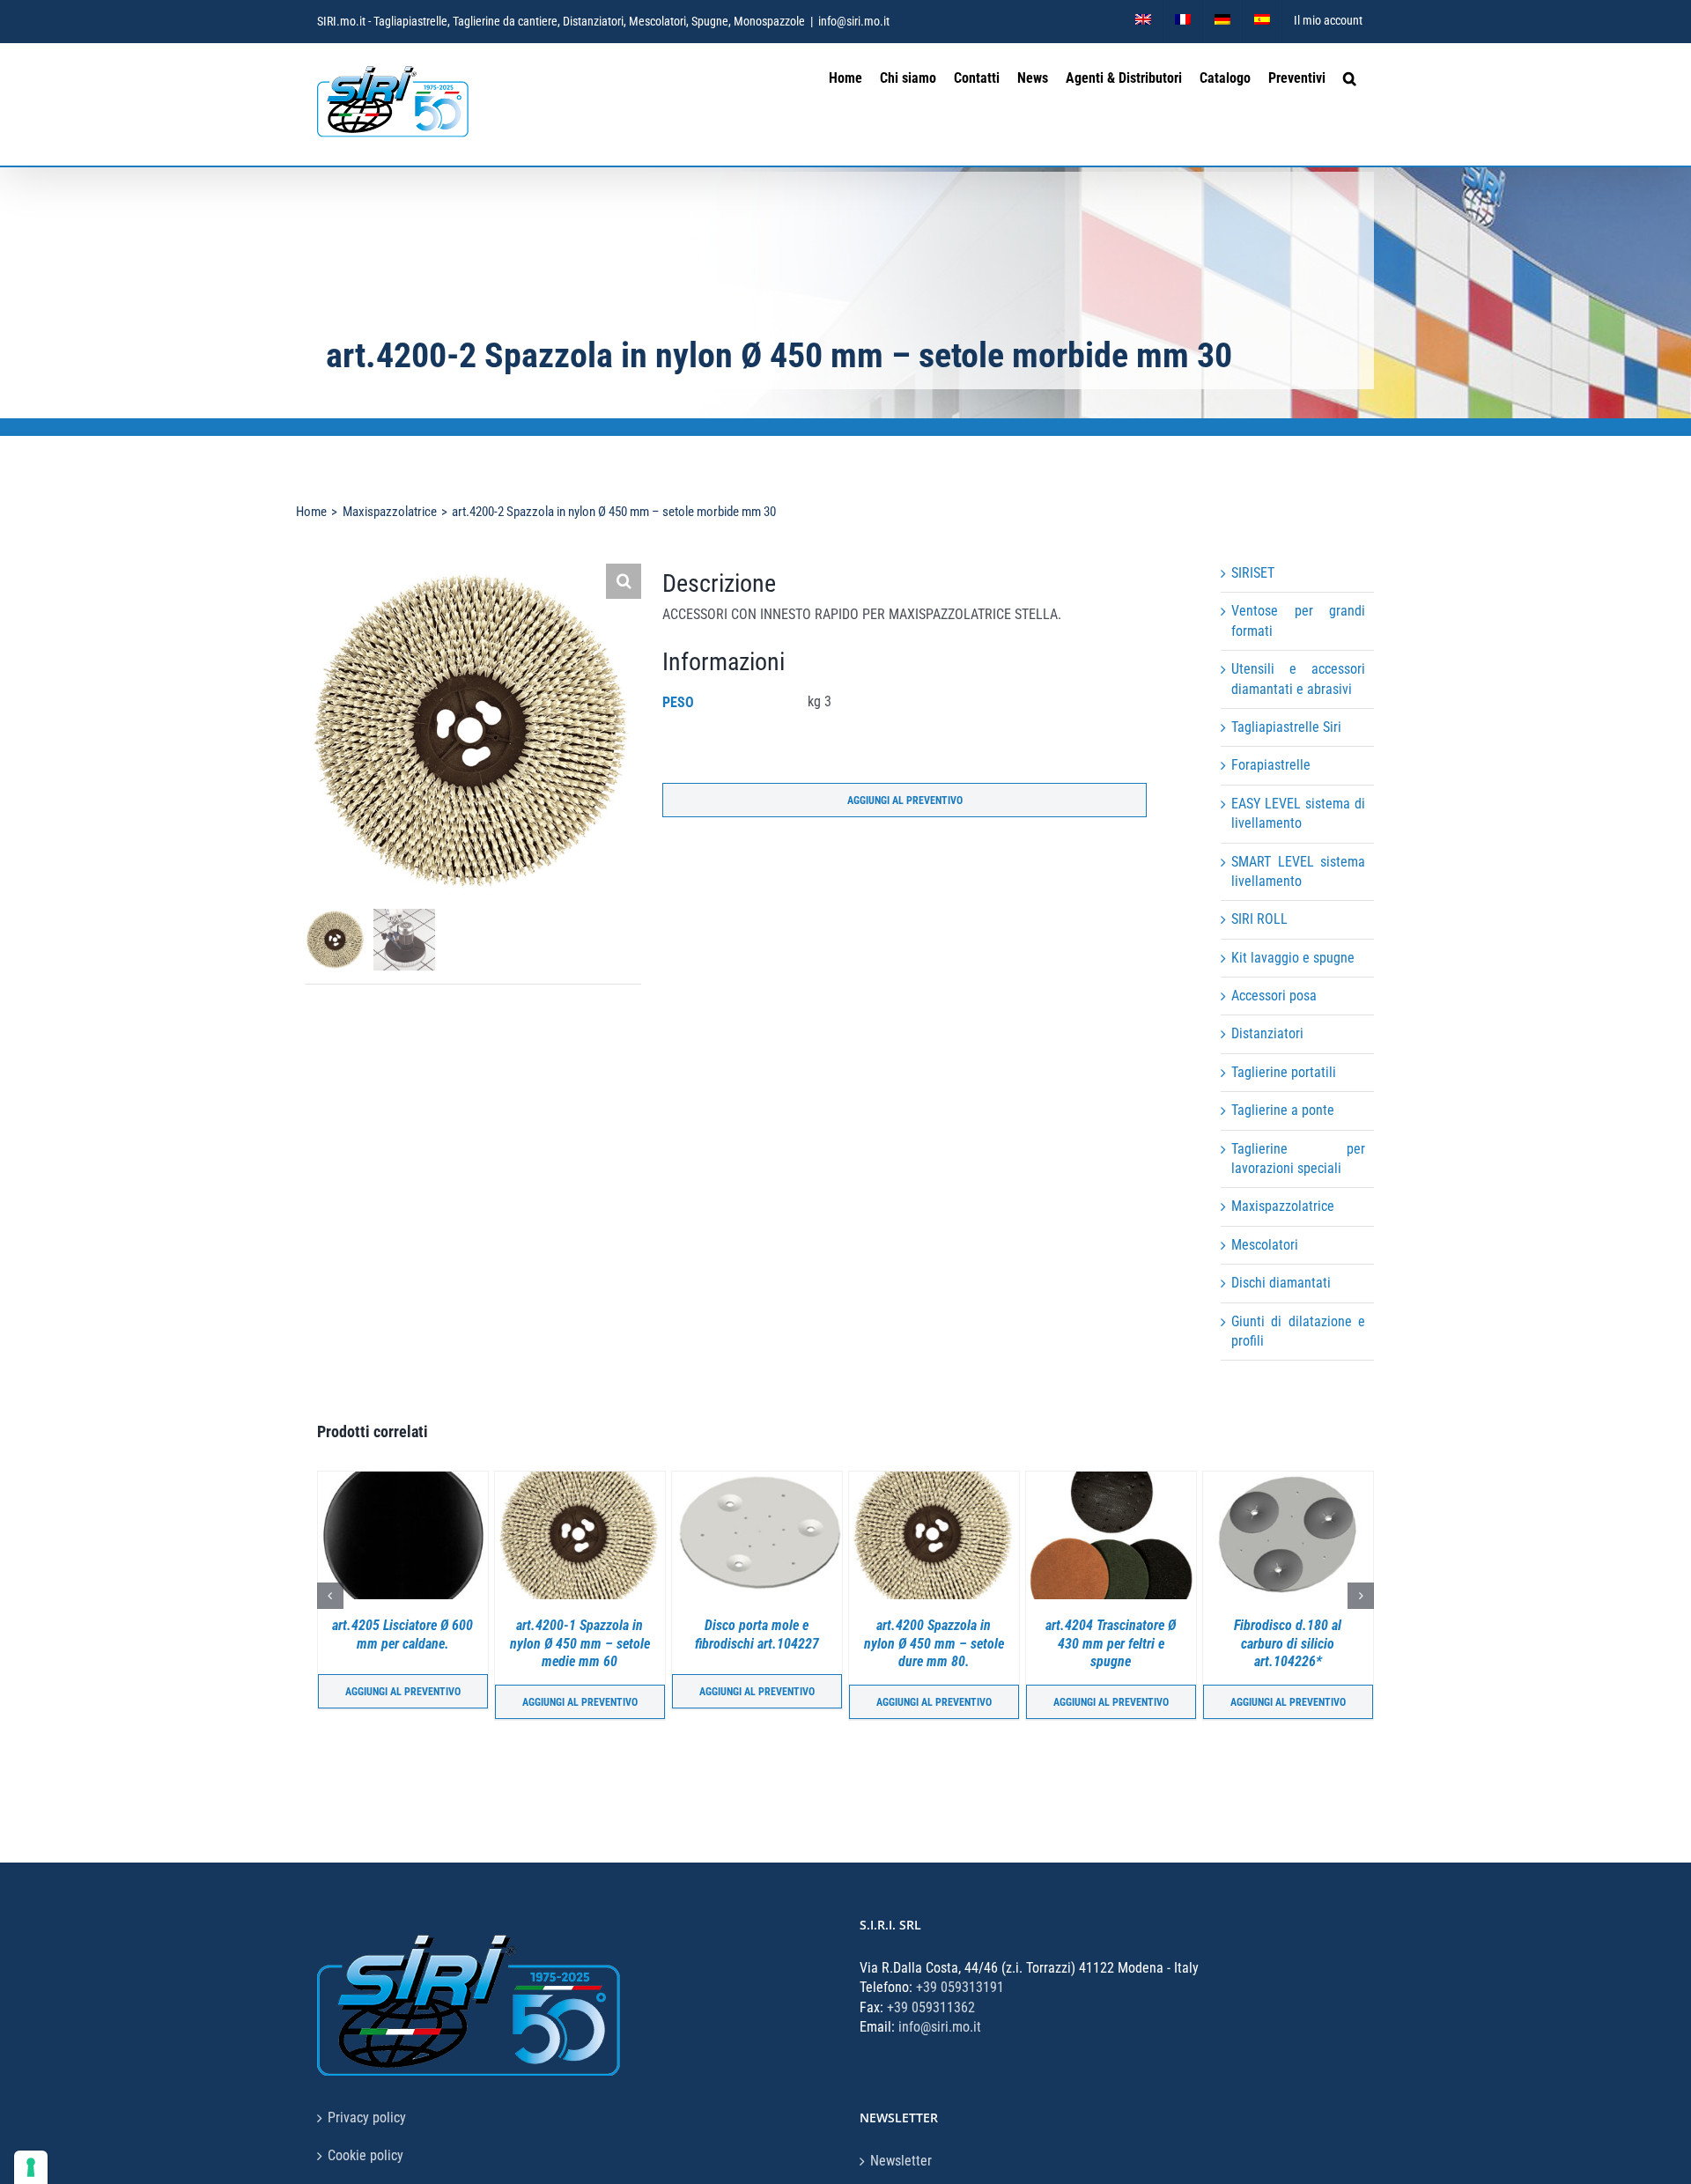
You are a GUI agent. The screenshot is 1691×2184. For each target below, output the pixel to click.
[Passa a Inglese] (1143, 21)
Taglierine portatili (1284, 1072)
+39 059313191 (960, 1987)
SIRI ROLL (1259, 919)
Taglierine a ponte (1283, 1110)
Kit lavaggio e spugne (1293, 958)
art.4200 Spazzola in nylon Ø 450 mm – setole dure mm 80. (770, 1644)
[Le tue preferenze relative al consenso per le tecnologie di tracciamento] (31, 2167)
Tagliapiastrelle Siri (1286, 727)
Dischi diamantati (1281, 1283)
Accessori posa (1274, 996)
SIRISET (1253, 573)
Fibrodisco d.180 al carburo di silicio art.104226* (1125, 1644)
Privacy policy (367, 2118)
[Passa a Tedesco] (1222, 21)
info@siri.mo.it (854, 21)
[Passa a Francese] (1183, 21)
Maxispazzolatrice (1283, 1206)
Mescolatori (1265, 1245)
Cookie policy (366, 2155)
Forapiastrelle (1271, 765)
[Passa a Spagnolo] (1262, 21)
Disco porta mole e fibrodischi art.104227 (593, 1634)
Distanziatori (1267, 1033)
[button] (1350, 76)
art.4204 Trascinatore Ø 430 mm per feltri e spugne (948, 1644)
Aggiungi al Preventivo (905, 801)
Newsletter (901, 2161)
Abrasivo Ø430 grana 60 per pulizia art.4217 (1301, 1634)
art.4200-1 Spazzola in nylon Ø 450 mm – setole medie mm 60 (416, 1644)
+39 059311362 (931, 2007)
